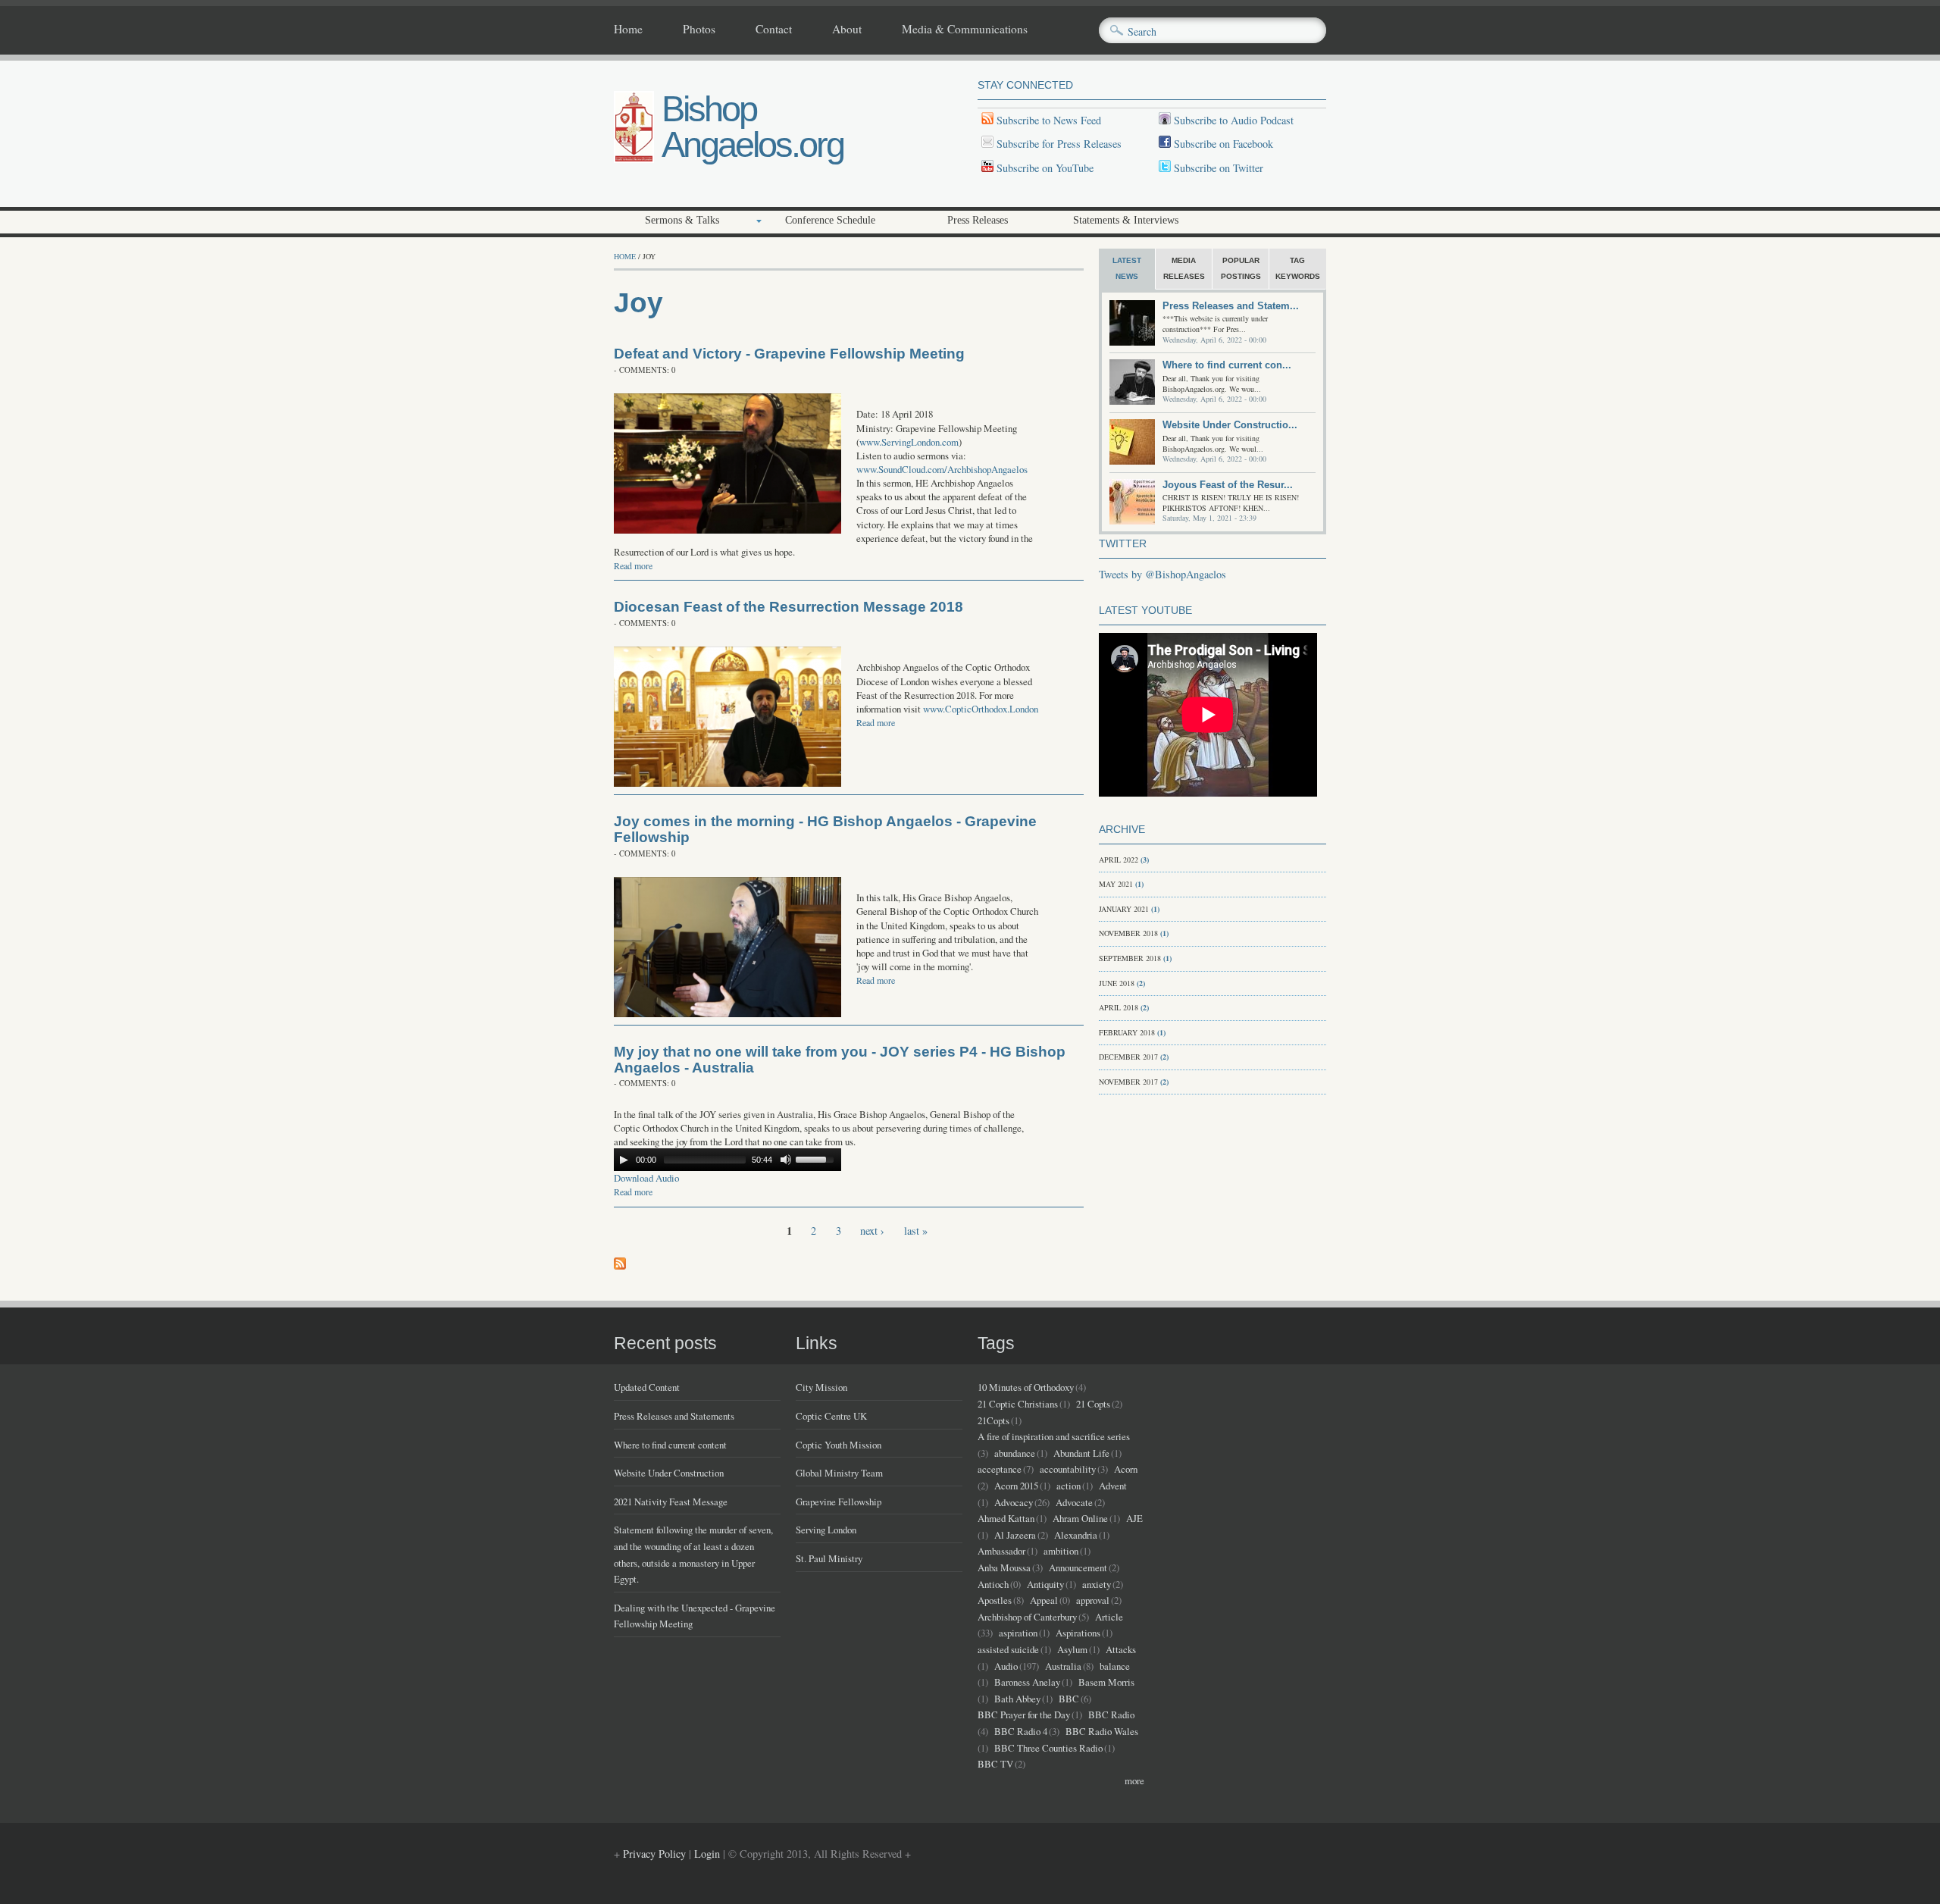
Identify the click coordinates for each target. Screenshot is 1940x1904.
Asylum (1072, 1649)
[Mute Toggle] (786, 1160)
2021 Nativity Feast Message (671, 1502)
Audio (1006, 1666)
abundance (1015, 1453)
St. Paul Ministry (829, 1558)
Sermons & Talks (682, 220)
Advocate (1074, 1502)
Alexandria (1076, 1535)
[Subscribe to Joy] (620, 1265)
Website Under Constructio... (1230, 425)
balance (1115, 1666)
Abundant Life (1081, 1453)
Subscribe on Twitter (1217, 168)
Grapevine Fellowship (839, 1502)
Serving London (826, 1530)
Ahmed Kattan (1006, 1518)
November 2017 (1128, 1082)
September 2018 (1130, 958)
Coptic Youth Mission (839, 1445)
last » (916, 1231)
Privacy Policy (654, 1854)
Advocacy (1014, 1502)
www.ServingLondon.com (909, 442)
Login (707, 1854)
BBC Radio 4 (1021, 1731)
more (1134, 1780)
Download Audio (646, 1178)
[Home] (634, 159)
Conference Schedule (830, 220)
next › (872, 1231)
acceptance (1000, 1469)
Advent (1113, 1486)
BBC (1069, 1699)
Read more (633, 565)
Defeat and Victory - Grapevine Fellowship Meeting (789, 354)
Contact (774, 30)
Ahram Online (1080, 1518)
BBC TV (995, 1764)
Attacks (1121, 1649)
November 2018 (1128, 933)
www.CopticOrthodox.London (981, 709)
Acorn (1126, 1469)
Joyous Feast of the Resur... (1228, 485)
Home (628, 30)
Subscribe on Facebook (1223, 144)
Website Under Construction (669, 1473)
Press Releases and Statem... (1231, 306)
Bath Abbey (1017, 1699)
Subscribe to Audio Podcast (1232, 120)
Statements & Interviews (1126, 220)
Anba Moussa (1004, 1567)
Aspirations (1078, 1633)
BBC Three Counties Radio (1048, 1748)
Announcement (1078, 1567)
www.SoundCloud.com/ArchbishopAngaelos (942, 469)
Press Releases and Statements (674, 1416)
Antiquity (1045, 1584)
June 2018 (1117, 983)
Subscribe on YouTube (1045, 168)
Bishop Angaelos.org (753, 127)
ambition (1061, 1551)
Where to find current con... (1227, 365)
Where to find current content (670, 1445)
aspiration (1018, 1633)
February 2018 (1127, 1032)
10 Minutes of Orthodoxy (1026, 1387)
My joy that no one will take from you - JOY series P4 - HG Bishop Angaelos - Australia (840, 1060)
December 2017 (1128, 1057)
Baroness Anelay (1027, 1682)
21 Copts (1093, 1404)
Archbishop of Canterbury (1027, 1617)
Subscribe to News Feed (1047, 120)
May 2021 (1116, 884)
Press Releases (978, 220)
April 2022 (1119, 860)
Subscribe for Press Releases (1058, 144)
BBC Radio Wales (1102, 1731)
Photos (699, 30)
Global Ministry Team (839, 1473)
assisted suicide (1008, 1649)
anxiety (1097, 1584)
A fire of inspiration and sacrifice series (1054, 1436)
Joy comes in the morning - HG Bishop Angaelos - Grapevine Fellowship (825, 829)
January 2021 (1124, 909)
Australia (1063, 1666)
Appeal (1044, 1600)
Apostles (995, 1600)
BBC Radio (1111, 1715)
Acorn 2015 (1016, 1486)
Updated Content (647, 1387)
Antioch (993, 1584)
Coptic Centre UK (831, 1416)
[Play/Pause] (624, 1160)
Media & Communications (965, 30)
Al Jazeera (1015, 1535)
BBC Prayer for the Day (1024, 1715)
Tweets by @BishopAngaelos (1162, 574)
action (1069, 1486)
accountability (1068, 1469)
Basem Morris (1106, 1682)
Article (1109, 1617)
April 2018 (1119, 1007)
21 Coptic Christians (1018, 1404)
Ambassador (1001, 1551)
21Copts (993, 1420)
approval (1093, 1600)
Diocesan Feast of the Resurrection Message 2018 (789, 607)
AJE (1134, 1518)
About (847, 30)
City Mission (821, 1387)
